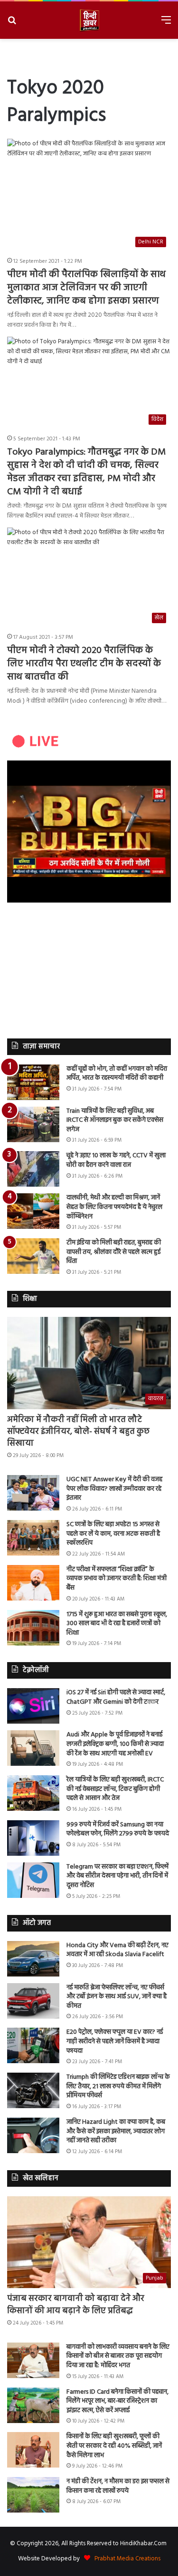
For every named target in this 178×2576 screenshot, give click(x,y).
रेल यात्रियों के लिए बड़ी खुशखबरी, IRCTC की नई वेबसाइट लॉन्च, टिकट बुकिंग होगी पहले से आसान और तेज (115, 1789)
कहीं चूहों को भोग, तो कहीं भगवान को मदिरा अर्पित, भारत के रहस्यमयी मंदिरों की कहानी (117, 1074)
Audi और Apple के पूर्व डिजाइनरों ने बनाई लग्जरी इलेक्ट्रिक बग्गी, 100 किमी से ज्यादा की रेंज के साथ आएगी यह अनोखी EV (115, 1744)
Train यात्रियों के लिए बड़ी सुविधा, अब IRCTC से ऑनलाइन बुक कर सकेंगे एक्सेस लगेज (115, 1120)
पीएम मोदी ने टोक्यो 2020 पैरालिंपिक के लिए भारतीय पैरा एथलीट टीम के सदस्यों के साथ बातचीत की (84, 664)
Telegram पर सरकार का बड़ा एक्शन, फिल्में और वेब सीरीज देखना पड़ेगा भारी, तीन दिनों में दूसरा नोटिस (117, 1876)
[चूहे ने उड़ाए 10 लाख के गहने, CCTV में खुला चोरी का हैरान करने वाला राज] (33, 1169)
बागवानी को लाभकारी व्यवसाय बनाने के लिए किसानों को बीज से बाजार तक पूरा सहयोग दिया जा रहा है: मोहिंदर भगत (118, 2356)
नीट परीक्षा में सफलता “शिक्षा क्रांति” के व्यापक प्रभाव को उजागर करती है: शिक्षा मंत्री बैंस (117, 1579)
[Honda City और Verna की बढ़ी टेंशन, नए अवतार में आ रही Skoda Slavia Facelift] (33, 1959)
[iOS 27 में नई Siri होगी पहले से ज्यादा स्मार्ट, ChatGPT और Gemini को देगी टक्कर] (33, 1706)
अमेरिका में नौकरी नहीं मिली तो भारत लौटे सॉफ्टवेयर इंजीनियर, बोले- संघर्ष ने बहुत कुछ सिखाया (78, 1432)
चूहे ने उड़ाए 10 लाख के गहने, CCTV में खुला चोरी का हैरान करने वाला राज (116, 1160)
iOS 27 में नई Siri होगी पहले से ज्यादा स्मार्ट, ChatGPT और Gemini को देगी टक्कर (116, 1697)
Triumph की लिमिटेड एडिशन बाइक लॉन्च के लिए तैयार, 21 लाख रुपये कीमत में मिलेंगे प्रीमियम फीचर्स (118, 2086)
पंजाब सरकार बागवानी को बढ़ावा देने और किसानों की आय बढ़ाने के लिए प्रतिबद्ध (76, 2305)
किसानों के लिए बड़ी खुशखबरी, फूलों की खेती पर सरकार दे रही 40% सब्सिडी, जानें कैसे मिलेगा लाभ (114, 2446)
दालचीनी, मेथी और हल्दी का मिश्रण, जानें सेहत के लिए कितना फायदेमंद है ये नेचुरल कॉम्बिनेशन (114, 1207)
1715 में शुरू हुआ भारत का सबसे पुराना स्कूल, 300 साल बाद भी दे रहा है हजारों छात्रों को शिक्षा (117, 1624)
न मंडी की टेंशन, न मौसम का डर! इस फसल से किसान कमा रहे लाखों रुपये (118, 2486)
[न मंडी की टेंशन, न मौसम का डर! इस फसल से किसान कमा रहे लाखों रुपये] (33, 2495)
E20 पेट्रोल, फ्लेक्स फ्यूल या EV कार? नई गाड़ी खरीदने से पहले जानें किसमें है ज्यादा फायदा (115, 2041)
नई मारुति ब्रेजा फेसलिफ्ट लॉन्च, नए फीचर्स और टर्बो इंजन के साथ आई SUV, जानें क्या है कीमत (117, 1997)
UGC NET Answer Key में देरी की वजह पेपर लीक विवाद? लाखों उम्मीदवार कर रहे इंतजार (114, 1489)
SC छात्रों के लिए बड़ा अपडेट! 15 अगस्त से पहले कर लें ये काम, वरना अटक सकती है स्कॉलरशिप (113, 1534)
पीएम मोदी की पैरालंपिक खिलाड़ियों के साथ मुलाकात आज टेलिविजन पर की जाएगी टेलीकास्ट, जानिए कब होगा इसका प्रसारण (86, 288)
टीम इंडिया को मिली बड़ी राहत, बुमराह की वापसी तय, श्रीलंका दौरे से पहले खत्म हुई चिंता (114, 1252)
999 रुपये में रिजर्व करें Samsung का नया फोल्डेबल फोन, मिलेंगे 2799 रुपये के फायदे (118, 1829)
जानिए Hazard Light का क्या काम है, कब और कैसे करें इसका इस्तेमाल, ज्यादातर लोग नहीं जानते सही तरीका (116, 2131)
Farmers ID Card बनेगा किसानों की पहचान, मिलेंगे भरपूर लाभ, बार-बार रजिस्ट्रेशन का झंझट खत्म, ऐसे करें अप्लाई (117, 2401)
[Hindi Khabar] (89, 20)
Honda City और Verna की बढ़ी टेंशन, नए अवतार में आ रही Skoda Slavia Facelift (117, 1950)
